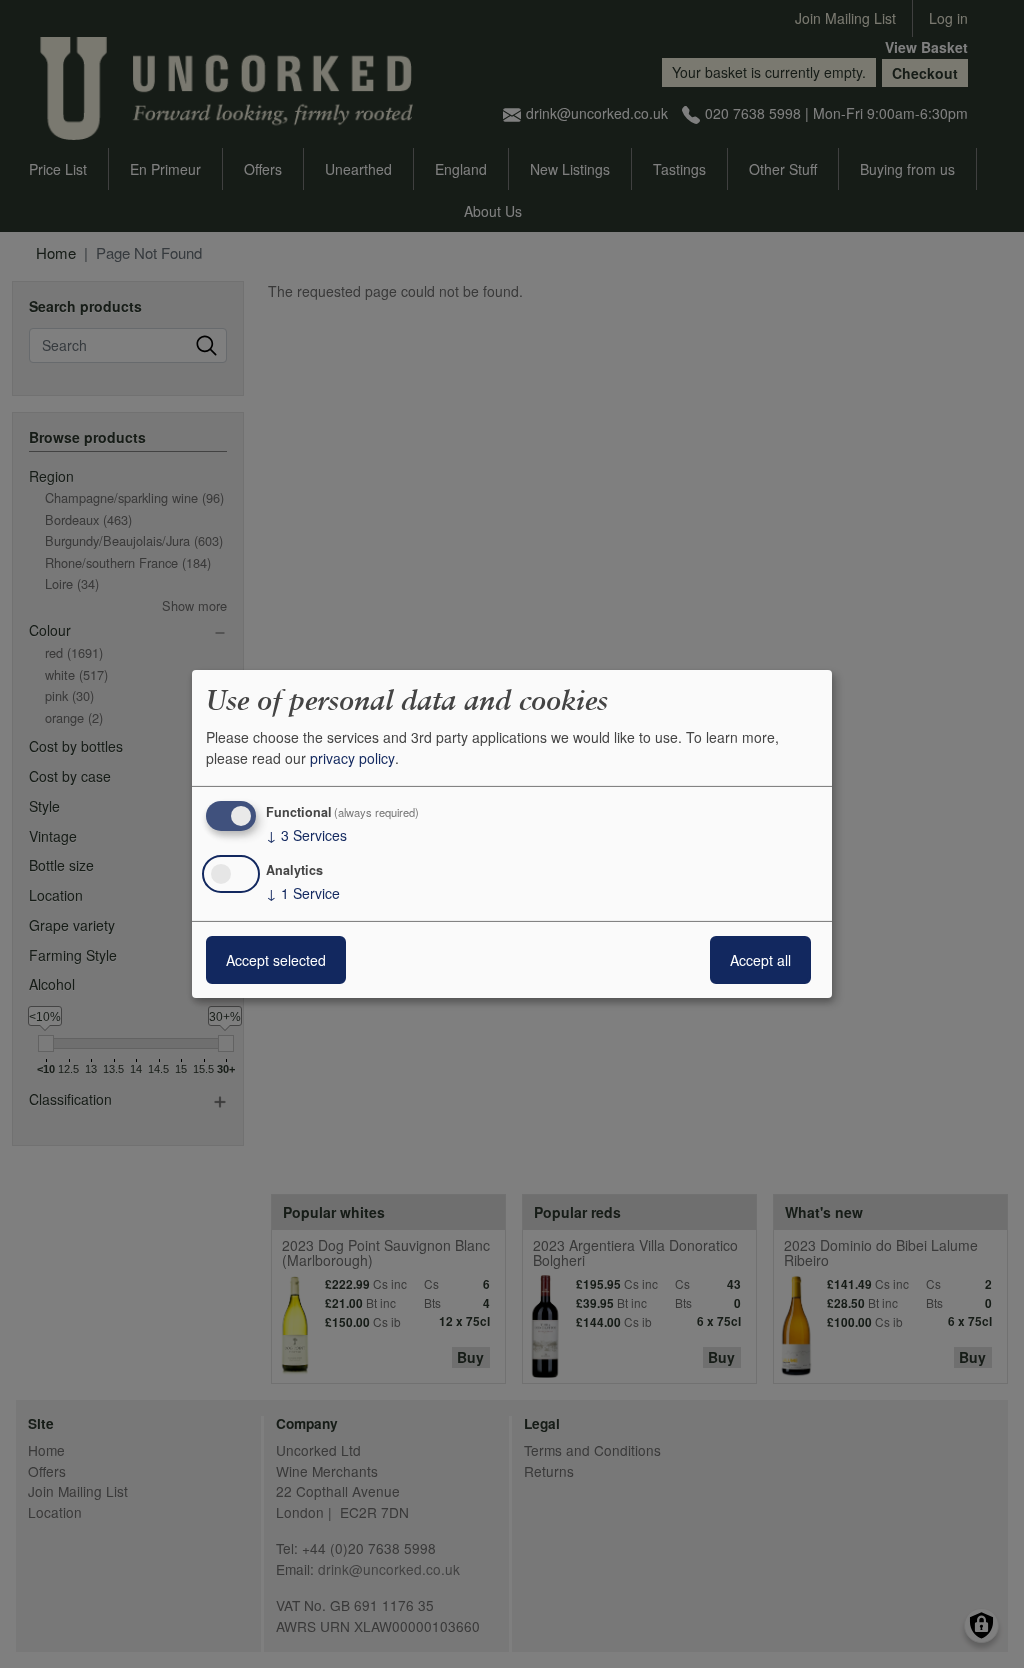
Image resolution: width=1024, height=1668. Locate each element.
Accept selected (276, 960)
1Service (303, 893)
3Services (306, 835)
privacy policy (352, 758)
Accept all (760, 960)
